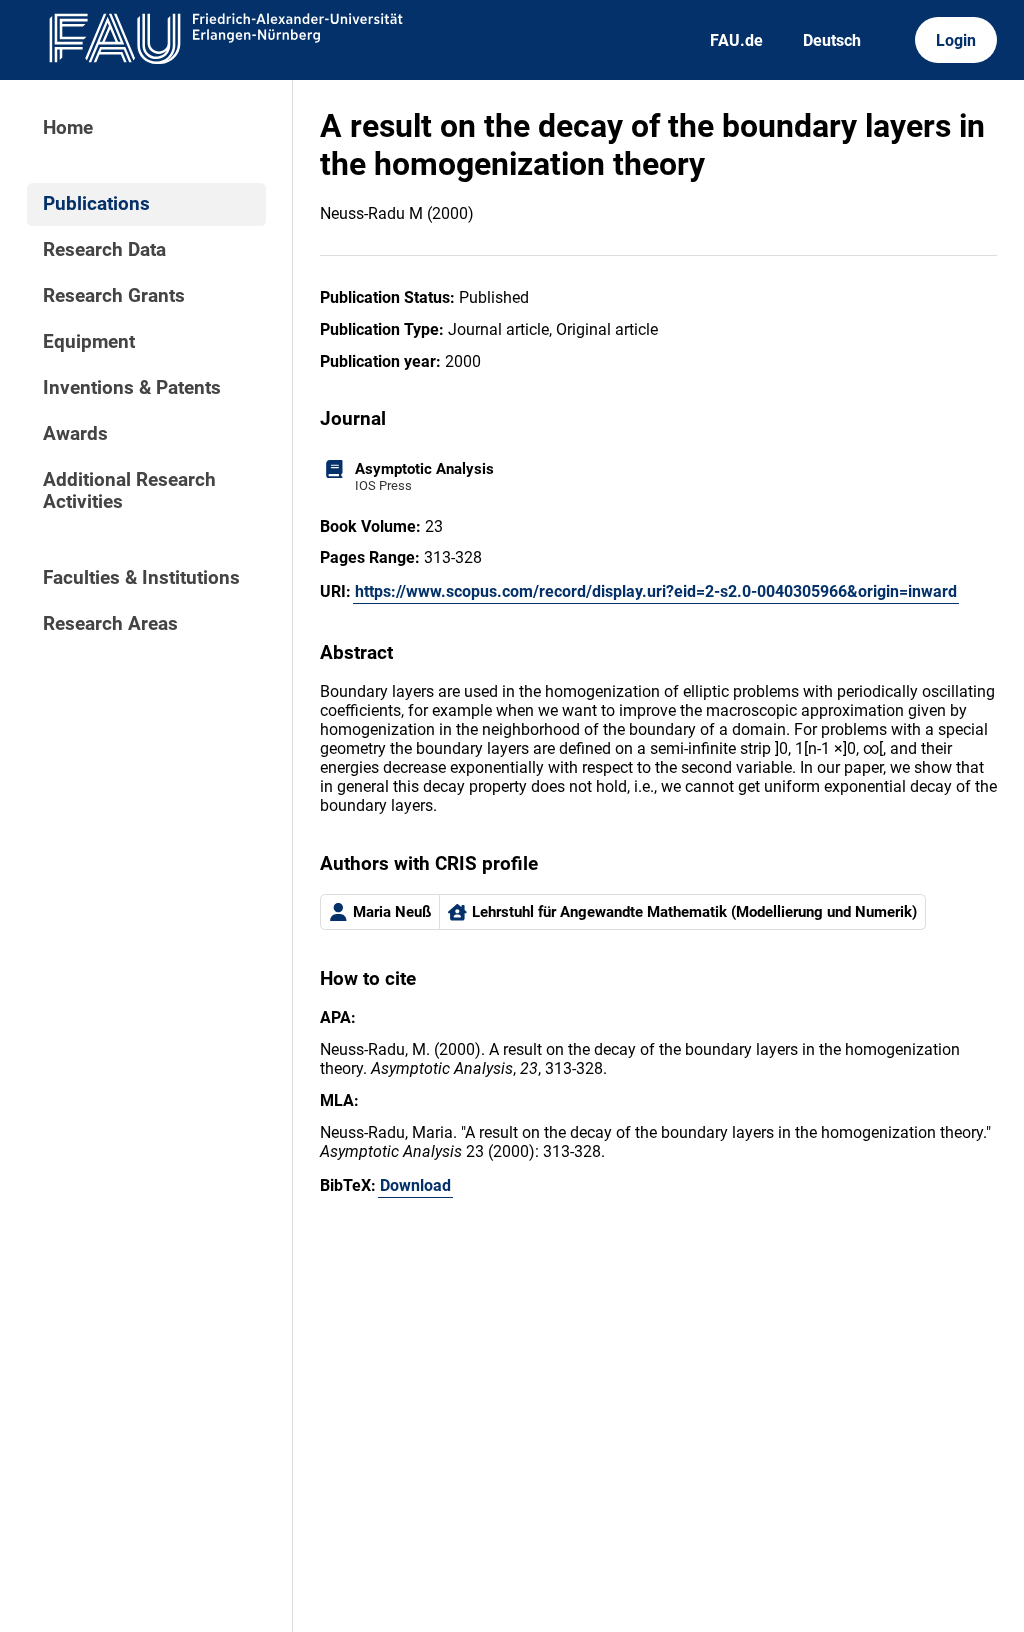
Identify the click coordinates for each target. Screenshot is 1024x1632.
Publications (96, 204)
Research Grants (114, 296)
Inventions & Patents (132, 388)
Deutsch (832, 40)
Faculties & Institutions (141, 578)
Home (68, 128)
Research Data (104, 250)
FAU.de (736, 40)
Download (415, 1185)
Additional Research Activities (129, 491)
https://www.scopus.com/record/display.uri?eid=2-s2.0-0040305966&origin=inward (656, 591)
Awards (75, 434)
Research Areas (110, 624)
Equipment (89, 342)
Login (956, 40)
